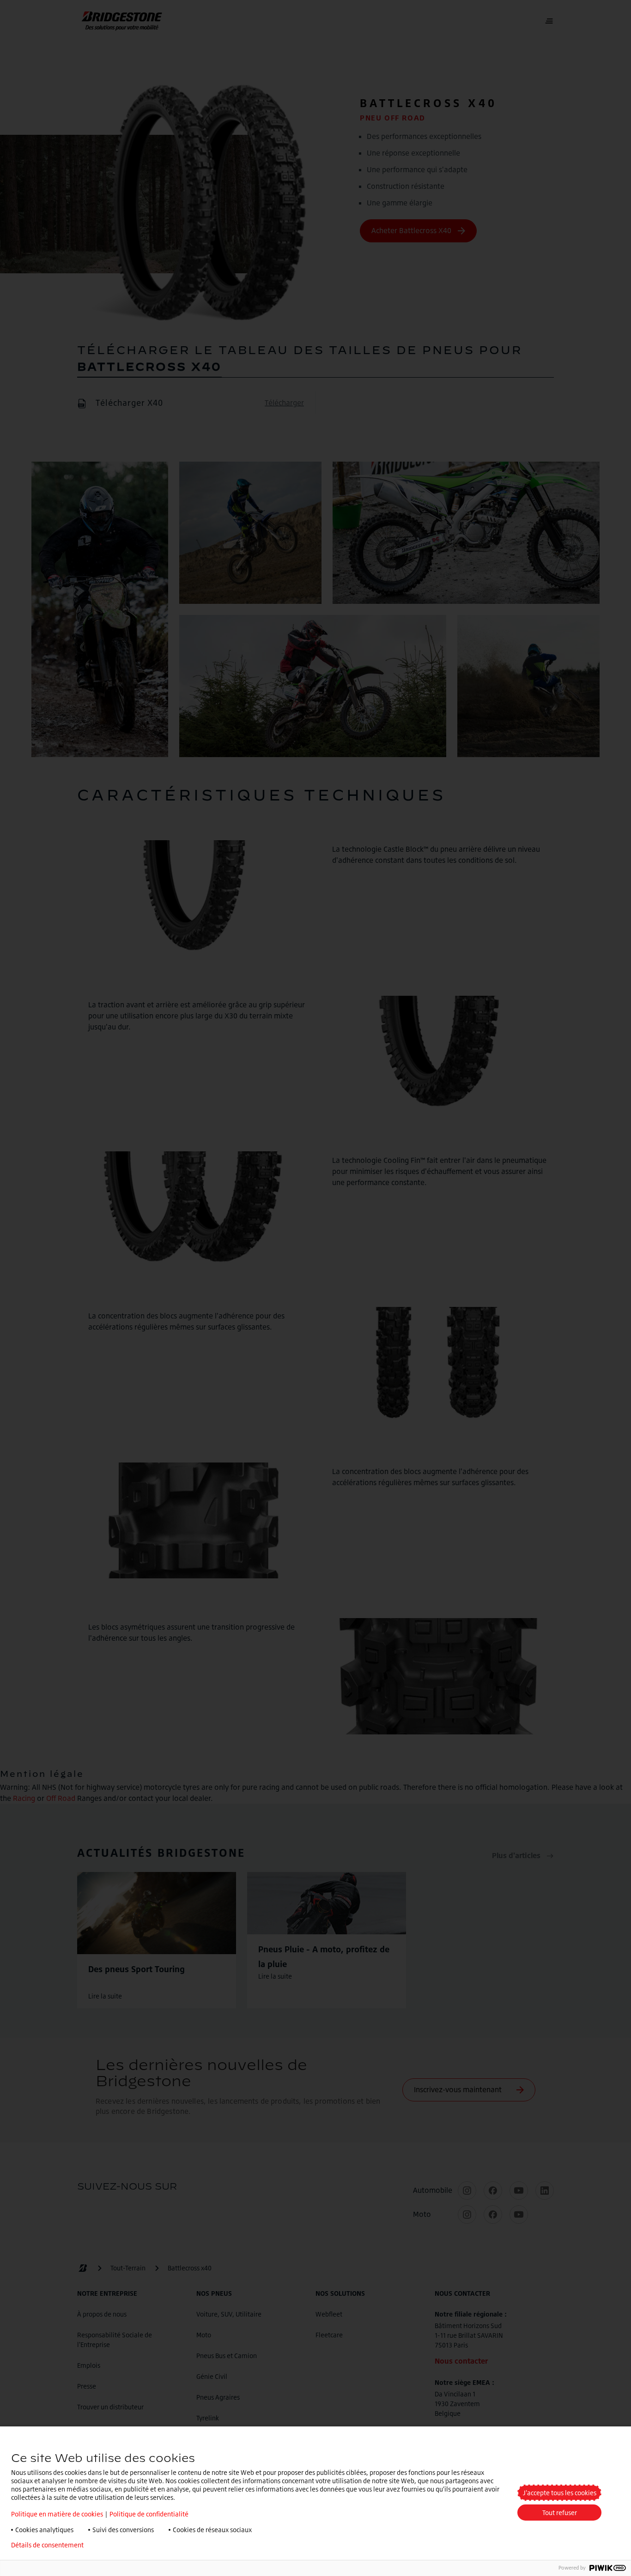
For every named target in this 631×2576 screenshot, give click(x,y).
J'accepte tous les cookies (560, 2493)
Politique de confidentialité (149, 2514)
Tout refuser (560, 2513)
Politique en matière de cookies (57, 2514)
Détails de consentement (47, 2545)
